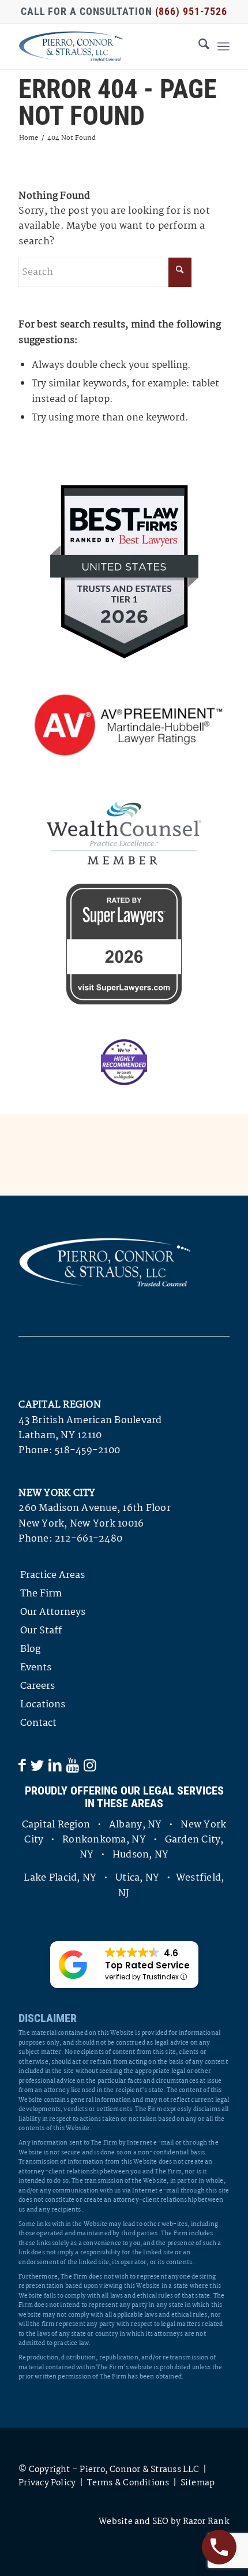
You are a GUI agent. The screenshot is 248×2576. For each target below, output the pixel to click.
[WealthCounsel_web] (124, 833)
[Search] (198, 46)
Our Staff (41, 1631)
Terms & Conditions (128, 2483)
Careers (37, 1686)
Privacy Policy (47, 2483)
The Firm (41, 1594)
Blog (30, 1649)
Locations (43, 1705)
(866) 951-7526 (191, 11)
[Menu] (223, 46)
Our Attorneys (53, 1612)
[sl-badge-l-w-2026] (124, 944)
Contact (38, 1723)
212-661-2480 (89, 1539)
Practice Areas (52, 1575)
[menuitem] (198, 46)
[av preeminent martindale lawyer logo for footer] (124, 726)
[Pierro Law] (103, 46)
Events (36, 1668)
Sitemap (198, 2483)
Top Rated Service (147, 1965)
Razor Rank (206, 2522)
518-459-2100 (87, 1451)
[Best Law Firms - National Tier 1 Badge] (124, 572)
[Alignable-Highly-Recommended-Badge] (124, 1062)
